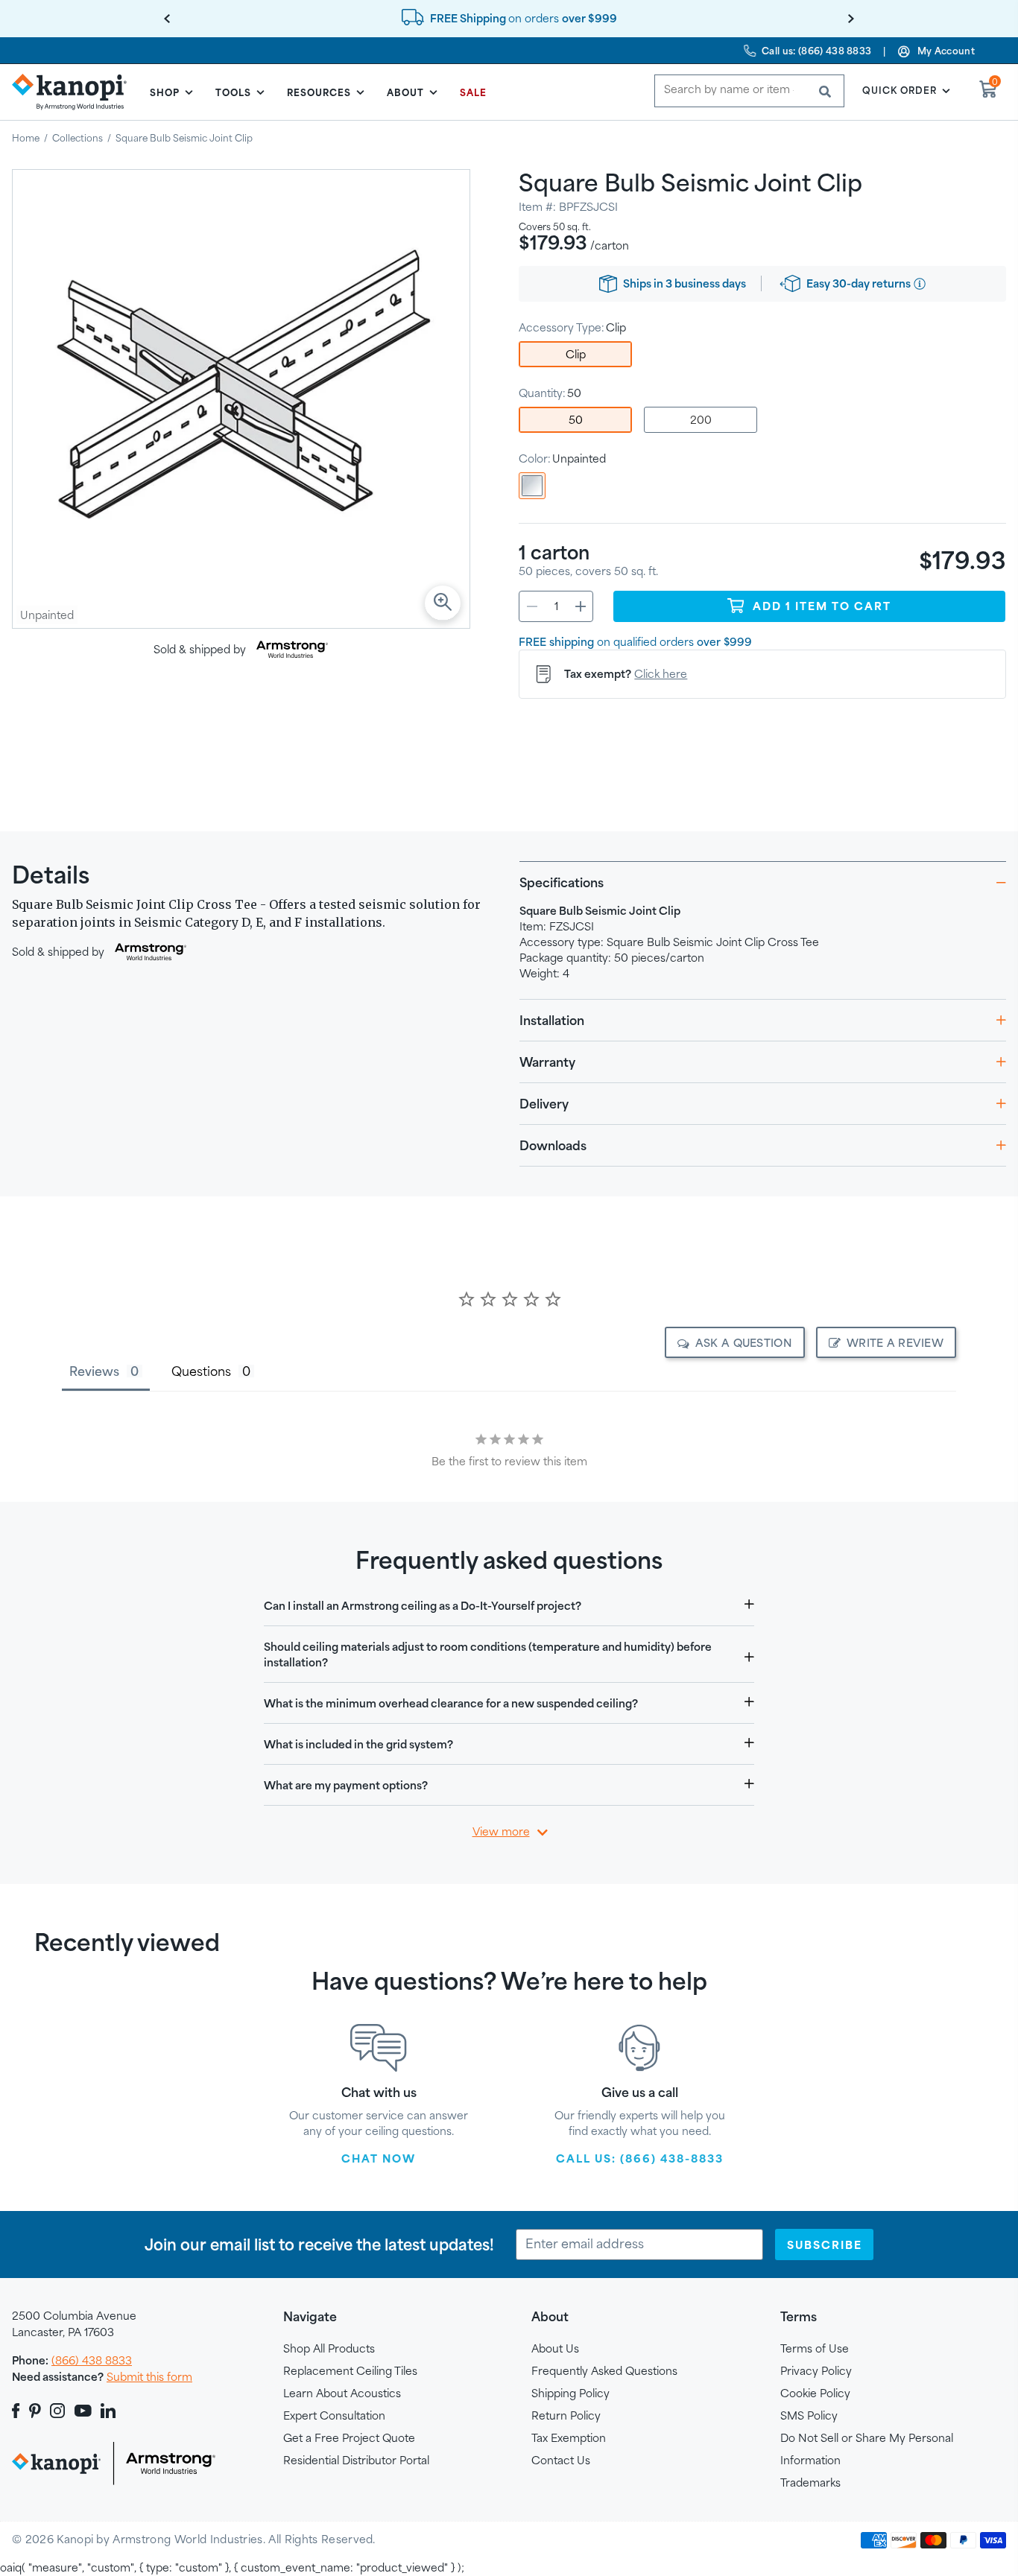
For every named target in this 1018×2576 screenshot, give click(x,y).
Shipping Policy (570, 2393)
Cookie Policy (815, 2393)
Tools (233, 92)
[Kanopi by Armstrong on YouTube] (83, 2411)
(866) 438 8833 (92, 2360)
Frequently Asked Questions (604, 2371)
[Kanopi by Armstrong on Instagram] (58, 2411)
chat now (379, 2158)
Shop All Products (329, 2348)
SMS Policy (809, 2415)
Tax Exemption (569, 2438)
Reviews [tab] (94, 1371)
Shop (165, 92)
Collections (78, 138)
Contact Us (561, 2460)
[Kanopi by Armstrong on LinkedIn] (108, 2411)
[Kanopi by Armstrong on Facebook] (18, 2411)
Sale (473, 92)
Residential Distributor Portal (356, 2460)
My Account (946, 51)
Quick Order (900, 90)
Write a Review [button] (895, 1343)
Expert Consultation (334, 2415)
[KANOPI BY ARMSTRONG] (75, 92)
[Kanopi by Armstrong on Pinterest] (35, 2411)
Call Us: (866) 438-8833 (640, 2158)
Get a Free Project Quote (349, 2438)
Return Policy (566, 2415)
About (405, 92)
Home (26, 138)
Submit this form (149, 2377)
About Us (555, 2348)
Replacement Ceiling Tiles (350, 2371)
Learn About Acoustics (342, 2393)
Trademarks (810, 2483)
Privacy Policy (816, 2371)
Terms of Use (815, 2348)
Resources (319, 92)
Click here (661, 674)
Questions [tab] (201, 1371)
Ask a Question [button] (744, 1343)
